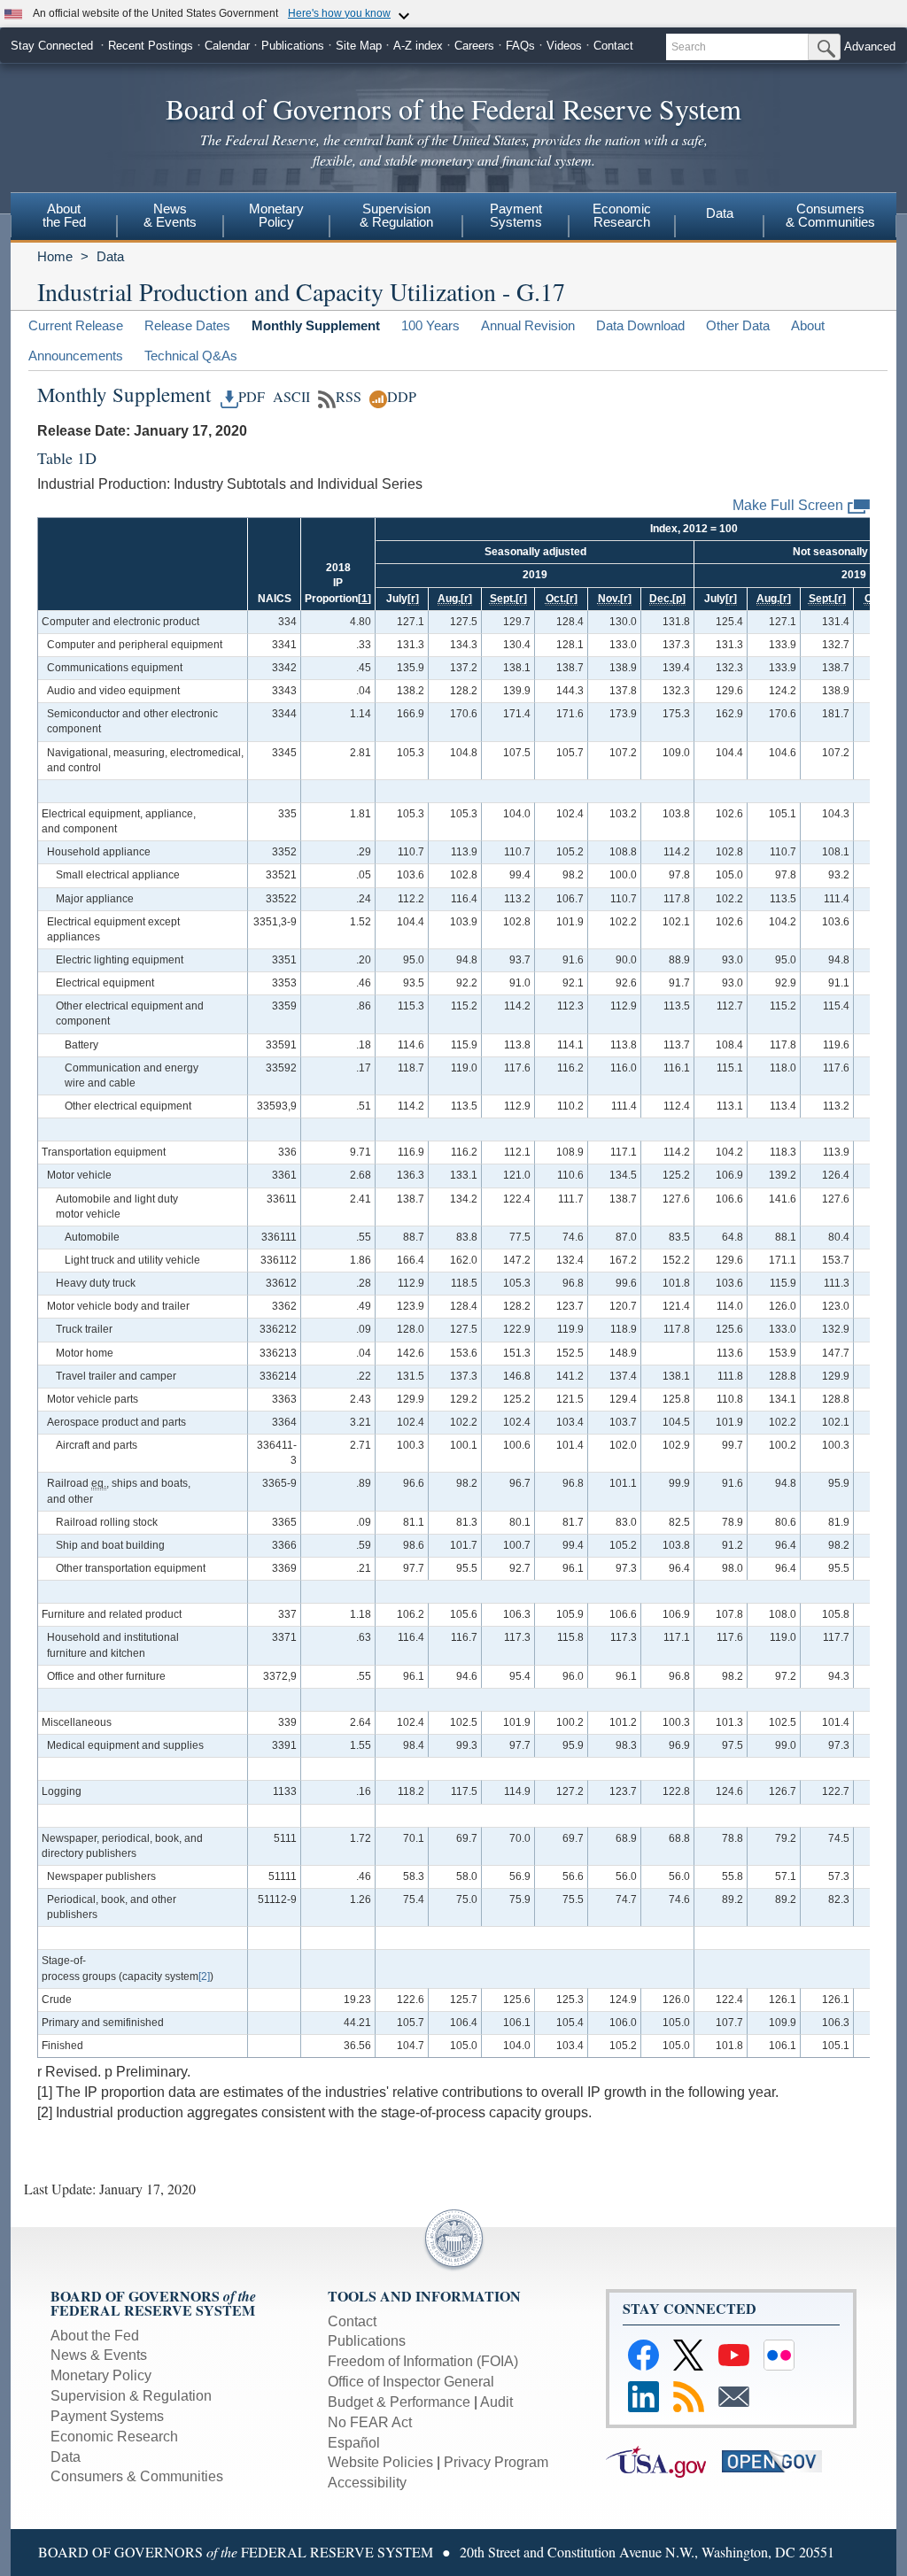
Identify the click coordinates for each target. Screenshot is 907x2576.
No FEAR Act (370, 2422)
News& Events (170, 215)
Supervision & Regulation (131, 2396)
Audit (496, 2402)
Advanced (870, 46)
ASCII (289, 397)
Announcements (76, 356)
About (808, 325)
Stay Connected (52, 46)
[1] (364, 599)
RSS (349, 397)
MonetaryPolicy (276, 215)
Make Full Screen (788, 505)
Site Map (359, 46)
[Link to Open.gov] (778, 2460)
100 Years (430, 325)
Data (720, 213)
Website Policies (380, 2462)
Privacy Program (496, 2462)
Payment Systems (107, 2416)
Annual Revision (528, 325)
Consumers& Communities (830, 215)
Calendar (227, 46)
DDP (402, 397)
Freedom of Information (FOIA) (423, 2361)
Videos (564, 46)
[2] (204, 1976)
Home (55, 256)
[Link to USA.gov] (664, 2460)
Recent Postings (151, 46)
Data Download (640, 325)
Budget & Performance (399, 2402)
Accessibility (367, 2483)
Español (354, 2443)
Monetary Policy (101, 2375)
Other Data (738, 325)
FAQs (520, 46)
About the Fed (95, 2336)
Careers (474, 46)
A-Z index (418, 46)
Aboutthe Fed (64, 215)
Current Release (76, 325)
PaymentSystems (516, 215)
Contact (613, 46)
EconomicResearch (622, 215)
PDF (252, 397)
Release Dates (187, 325)
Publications (293, 46)
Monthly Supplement (316, 325)
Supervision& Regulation (396, 215)
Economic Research (114, 2437)
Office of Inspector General (411, 2382)
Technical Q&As (191, 356)
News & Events (99, 2355)
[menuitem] (64, 218)
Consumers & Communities (137, 2476)
